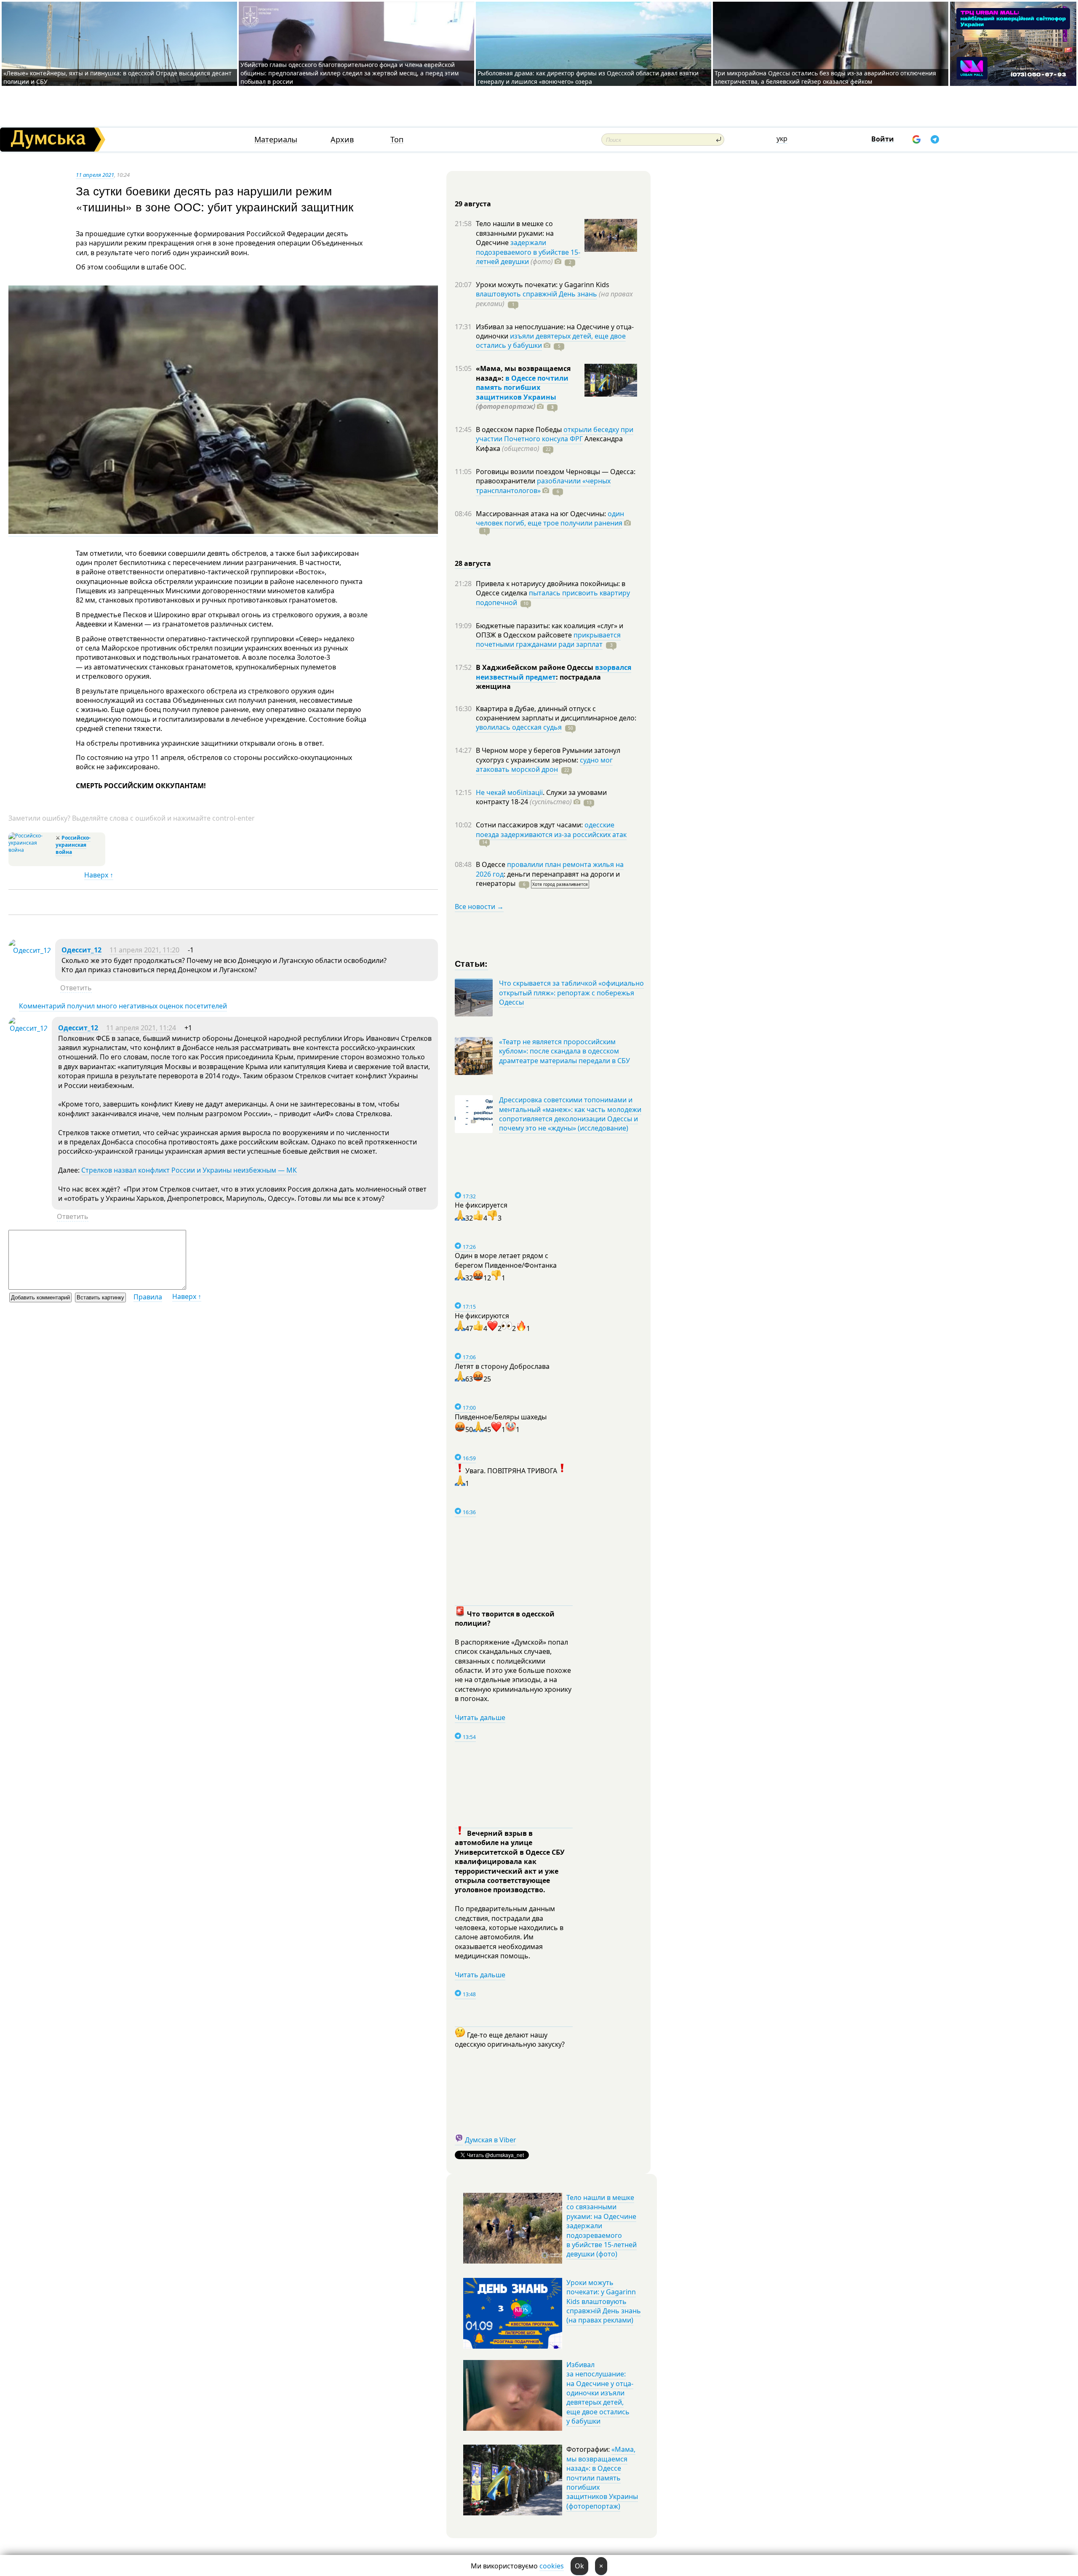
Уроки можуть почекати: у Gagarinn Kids (543, 285)
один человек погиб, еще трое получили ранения (550, 518)
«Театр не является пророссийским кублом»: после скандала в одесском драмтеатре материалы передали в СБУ (564, 1051)
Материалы (276, 140)
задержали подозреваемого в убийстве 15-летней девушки (528, 252)
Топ (397, 140)
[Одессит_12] (30, 950)
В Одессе (491, 864)
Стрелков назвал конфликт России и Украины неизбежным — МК (189, 1170)
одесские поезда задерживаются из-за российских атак (551, 829)
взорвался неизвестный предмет (554, 672)
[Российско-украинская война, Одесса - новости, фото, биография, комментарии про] (31, 850)
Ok (579, 2566)
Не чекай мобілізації (509, 792)
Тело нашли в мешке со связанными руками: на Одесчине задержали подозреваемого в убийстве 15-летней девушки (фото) (602, 2226)
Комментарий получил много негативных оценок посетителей (123, 1006)
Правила (148, 1297)
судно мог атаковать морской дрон (544, 765)
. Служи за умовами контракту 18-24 (541, 797)
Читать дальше (480, 1717)
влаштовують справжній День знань (536, 294)
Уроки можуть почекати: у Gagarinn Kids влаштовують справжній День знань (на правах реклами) (604, 2301)
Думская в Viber (491, 2140)
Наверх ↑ (99, 875)
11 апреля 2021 (95, 175)
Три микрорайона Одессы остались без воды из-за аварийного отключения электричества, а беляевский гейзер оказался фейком (825, 77)
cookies (552, 2566)
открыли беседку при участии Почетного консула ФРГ (555, 434)
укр (782, 139)
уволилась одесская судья (519, 727)
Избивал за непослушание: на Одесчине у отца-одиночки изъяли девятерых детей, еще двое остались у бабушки (600, 2393)
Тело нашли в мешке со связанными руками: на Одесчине (515, 233)
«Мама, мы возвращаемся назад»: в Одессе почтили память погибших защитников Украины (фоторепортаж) (602, 2477)
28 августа (473, 563)
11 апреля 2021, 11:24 (141, 1028)
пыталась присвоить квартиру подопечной (553, 597)
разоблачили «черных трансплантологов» (543, 485)
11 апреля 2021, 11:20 (144, 950)
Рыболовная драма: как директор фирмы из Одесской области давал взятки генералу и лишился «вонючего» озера (588, 77)
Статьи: (471, 963)
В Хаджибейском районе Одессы (535, 667)
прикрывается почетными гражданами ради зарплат (548, 640)
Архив (342, 140)
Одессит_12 (81, 950)
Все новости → (479, 907)
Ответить (76, 988)
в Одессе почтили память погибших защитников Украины (522, 388)
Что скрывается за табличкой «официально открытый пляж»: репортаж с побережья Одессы (571, 993)
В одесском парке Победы (520, 429)
